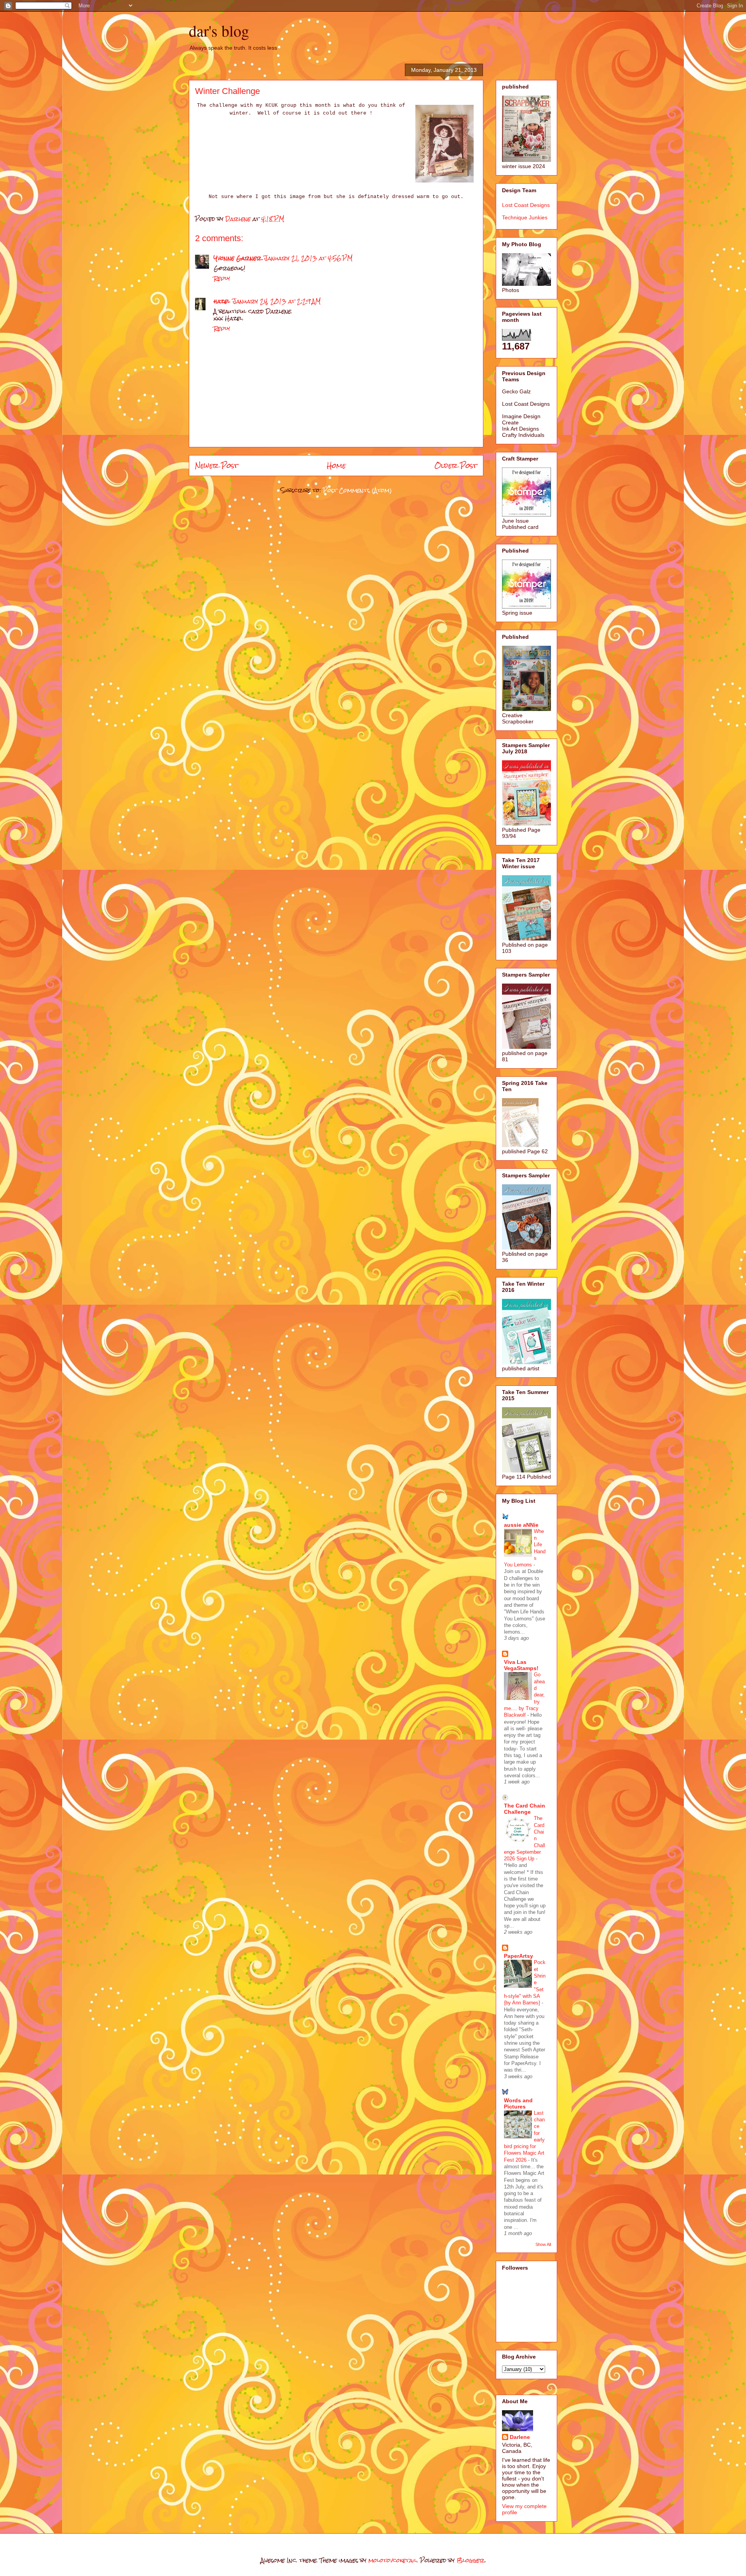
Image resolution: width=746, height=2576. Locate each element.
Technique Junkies (525, 217)
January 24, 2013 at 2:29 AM (276, 301)
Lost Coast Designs (526, 205)
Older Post (456, 465)
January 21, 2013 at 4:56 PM (308, 258)
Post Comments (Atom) (357, 490)
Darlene (520, 2437)
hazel (222, 301)
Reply (222, 278)
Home (336, 465)
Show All (543, 2244)
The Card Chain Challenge (525, 1809)
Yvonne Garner (238, 258)
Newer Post (217, 465)
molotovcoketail (393, 2560)
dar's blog (219, 30)
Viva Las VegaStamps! (521, 1665)
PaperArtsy (519, 1956)
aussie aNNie (521, 1525)
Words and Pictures (518, 2103)
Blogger (471, 2560)
